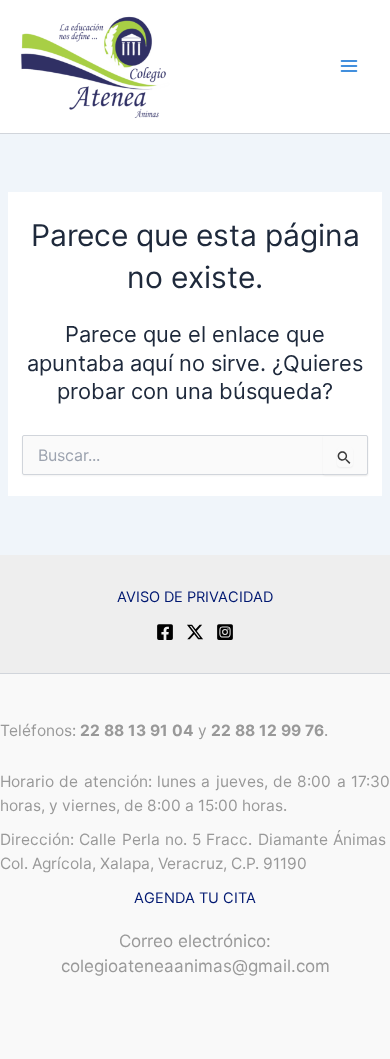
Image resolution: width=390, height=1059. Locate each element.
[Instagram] (225, 632)
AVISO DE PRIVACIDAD (195, 597)
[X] (195, 632)
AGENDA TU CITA (195, 898)
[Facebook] (165, 632)
